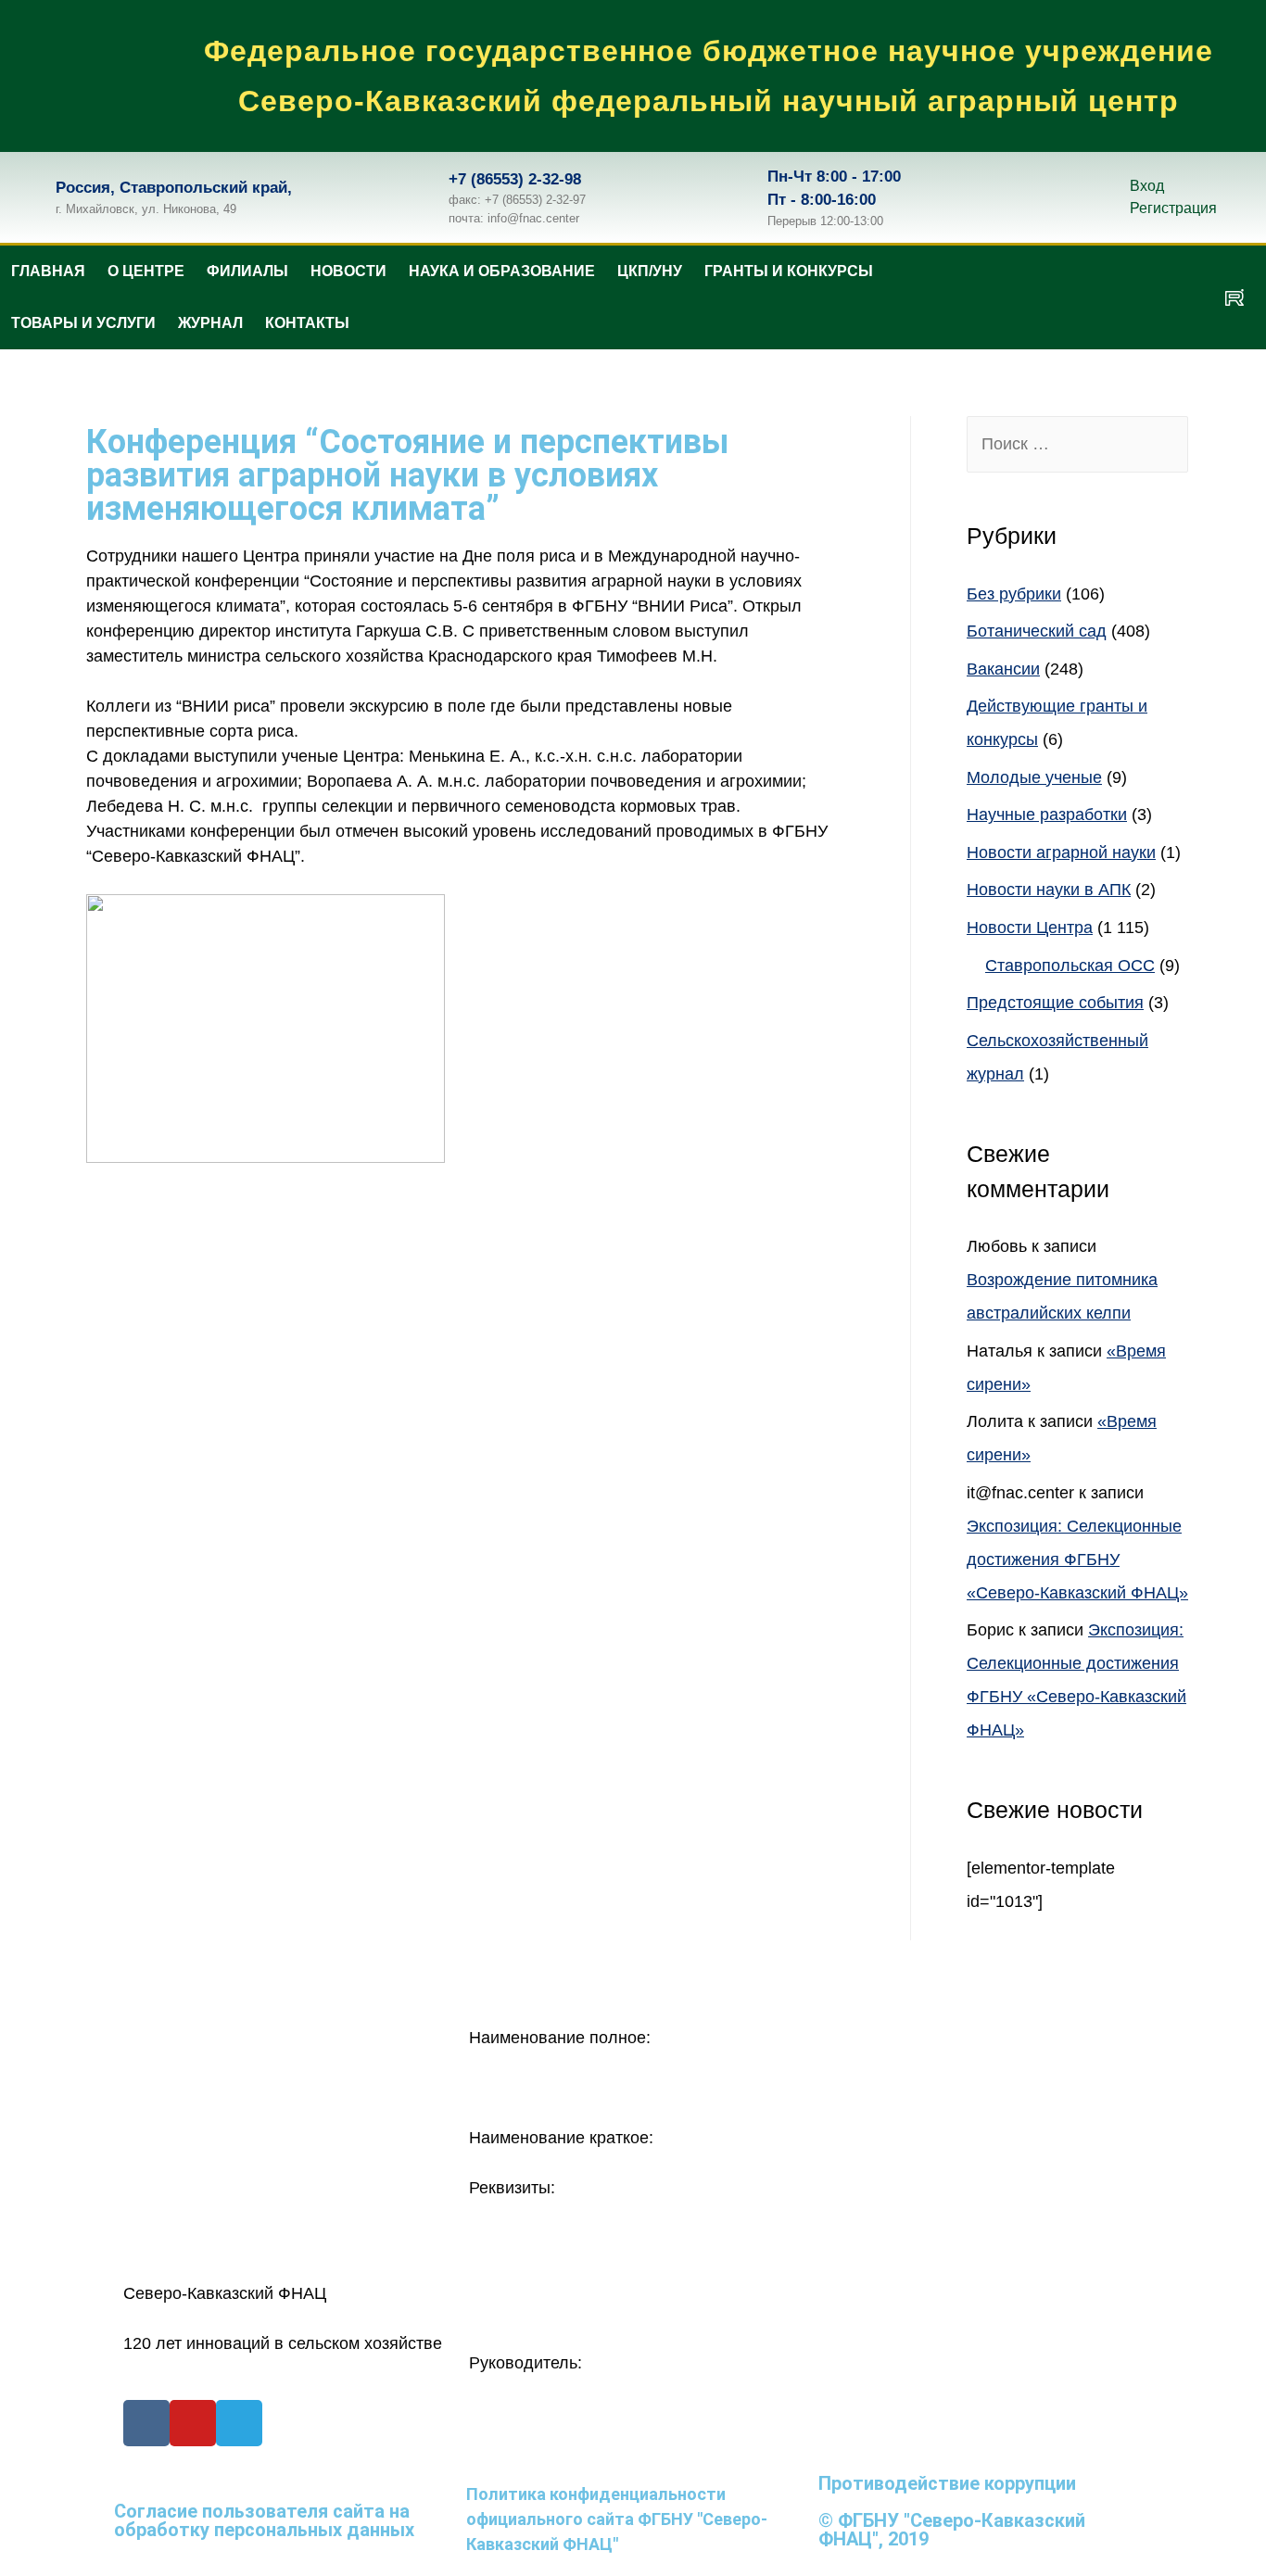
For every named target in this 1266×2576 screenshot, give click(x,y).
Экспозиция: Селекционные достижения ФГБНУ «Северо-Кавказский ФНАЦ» (1077, 1559)
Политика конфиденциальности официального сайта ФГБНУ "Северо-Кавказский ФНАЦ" (617, 2519)
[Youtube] (193, 2423)
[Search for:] (1077, 444)
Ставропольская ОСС (1070, 966)
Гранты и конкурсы (789, 271)
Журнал (210, 323)
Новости (348, 271)
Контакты (307, 323)
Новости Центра (1030, 928)
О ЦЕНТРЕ (146, 271)
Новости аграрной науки (1061, 852)
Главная (48, 271)
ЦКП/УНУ (650, 271)
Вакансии (1003, 669)
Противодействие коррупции (947, 2483)
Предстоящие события (1055, 1003)
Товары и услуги (83, 323)
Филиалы (247, 271)
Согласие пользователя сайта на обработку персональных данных (264, 2520)
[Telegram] (1180, 297)
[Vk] (1070, 297)
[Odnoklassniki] (1125, 297)
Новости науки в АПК (1049, 890)
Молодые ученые (1034, 777)
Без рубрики (1014, 594)
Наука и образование (502, 271)
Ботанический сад (1037, 631)
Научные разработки (1047, 814)
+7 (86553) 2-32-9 (511, 179)
